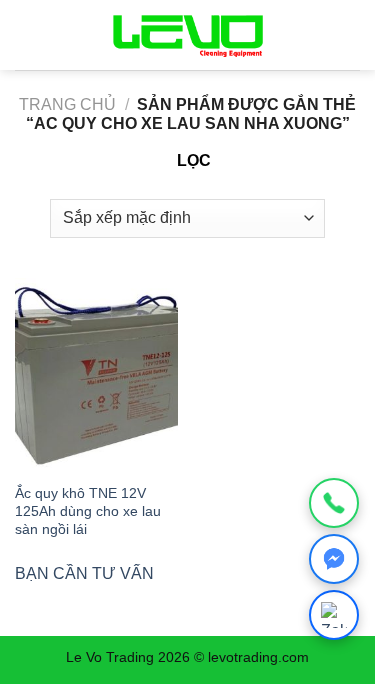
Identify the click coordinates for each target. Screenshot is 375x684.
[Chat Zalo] (334, 615)
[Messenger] (334, 559)
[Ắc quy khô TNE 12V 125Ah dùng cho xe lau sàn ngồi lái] (96, 375)
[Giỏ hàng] (342, 35)
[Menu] (27, 34)
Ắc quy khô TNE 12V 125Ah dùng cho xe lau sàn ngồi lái (88, 511)
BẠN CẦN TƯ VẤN (84, 573)
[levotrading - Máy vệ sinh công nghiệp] (188, 35)
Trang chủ (67, 104)
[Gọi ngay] (334, 503)
